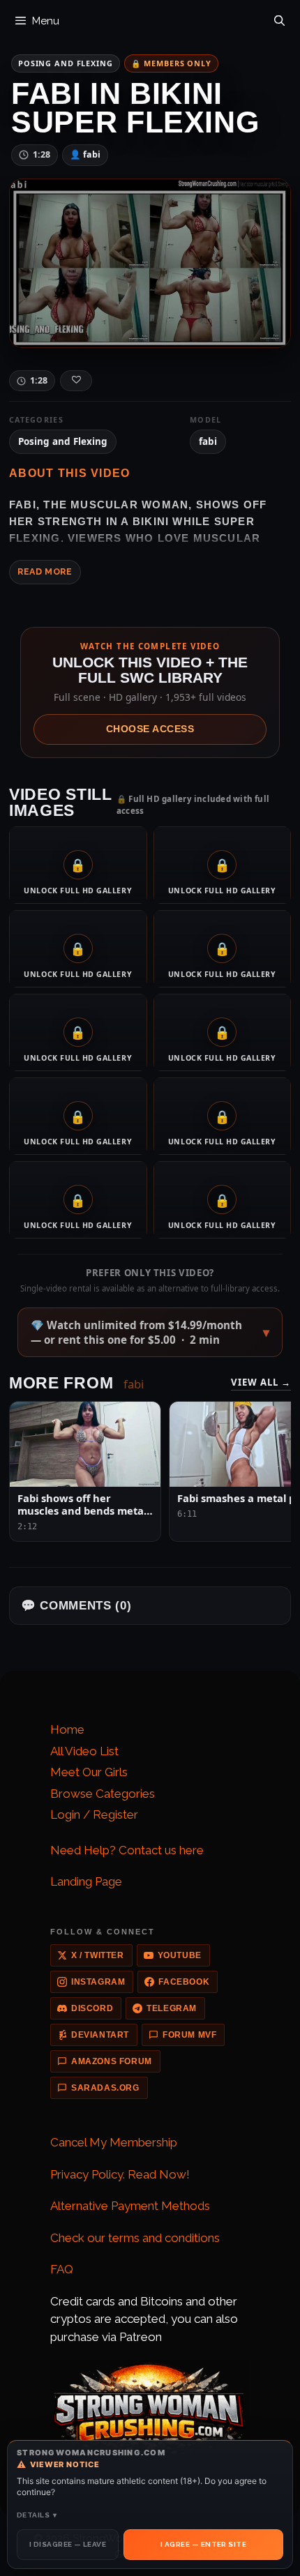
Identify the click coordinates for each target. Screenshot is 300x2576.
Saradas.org (105, 2088)
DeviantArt (100, 2035)
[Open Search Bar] (279, 17)
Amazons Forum (112, 2061)
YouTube (180, 1955)
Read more (45, 571)
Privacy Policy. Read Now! (120, 2174)
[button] (150, 1332)
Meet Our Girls (89, 1772)
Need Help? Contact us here (127, 1850)
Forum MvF (189, 2035)
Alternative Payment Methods (130, 2206)
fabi (208, 441)
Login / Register (94, 1814)
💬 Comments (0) (76, 1606)
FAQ (62, 2269)
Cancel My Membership (114, 2142)
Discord (92, 2008)
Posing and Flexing (66, 63)
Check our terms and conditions (135, 2238)
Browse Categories (103, 1794)
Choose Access (150, 729)
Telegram (172, 2008)
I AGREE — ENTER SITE (203, 2544)
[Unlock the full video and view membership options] (150, 263)
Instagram (98, 1982)
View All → (261, 1382)
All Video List (84, 1751)
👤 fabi (85, 154)
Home (67, 1729)
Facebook (184, 1982)
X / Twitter (98, 1955)
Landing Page (86, 1881)
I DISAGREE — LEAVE (68, 2544)
